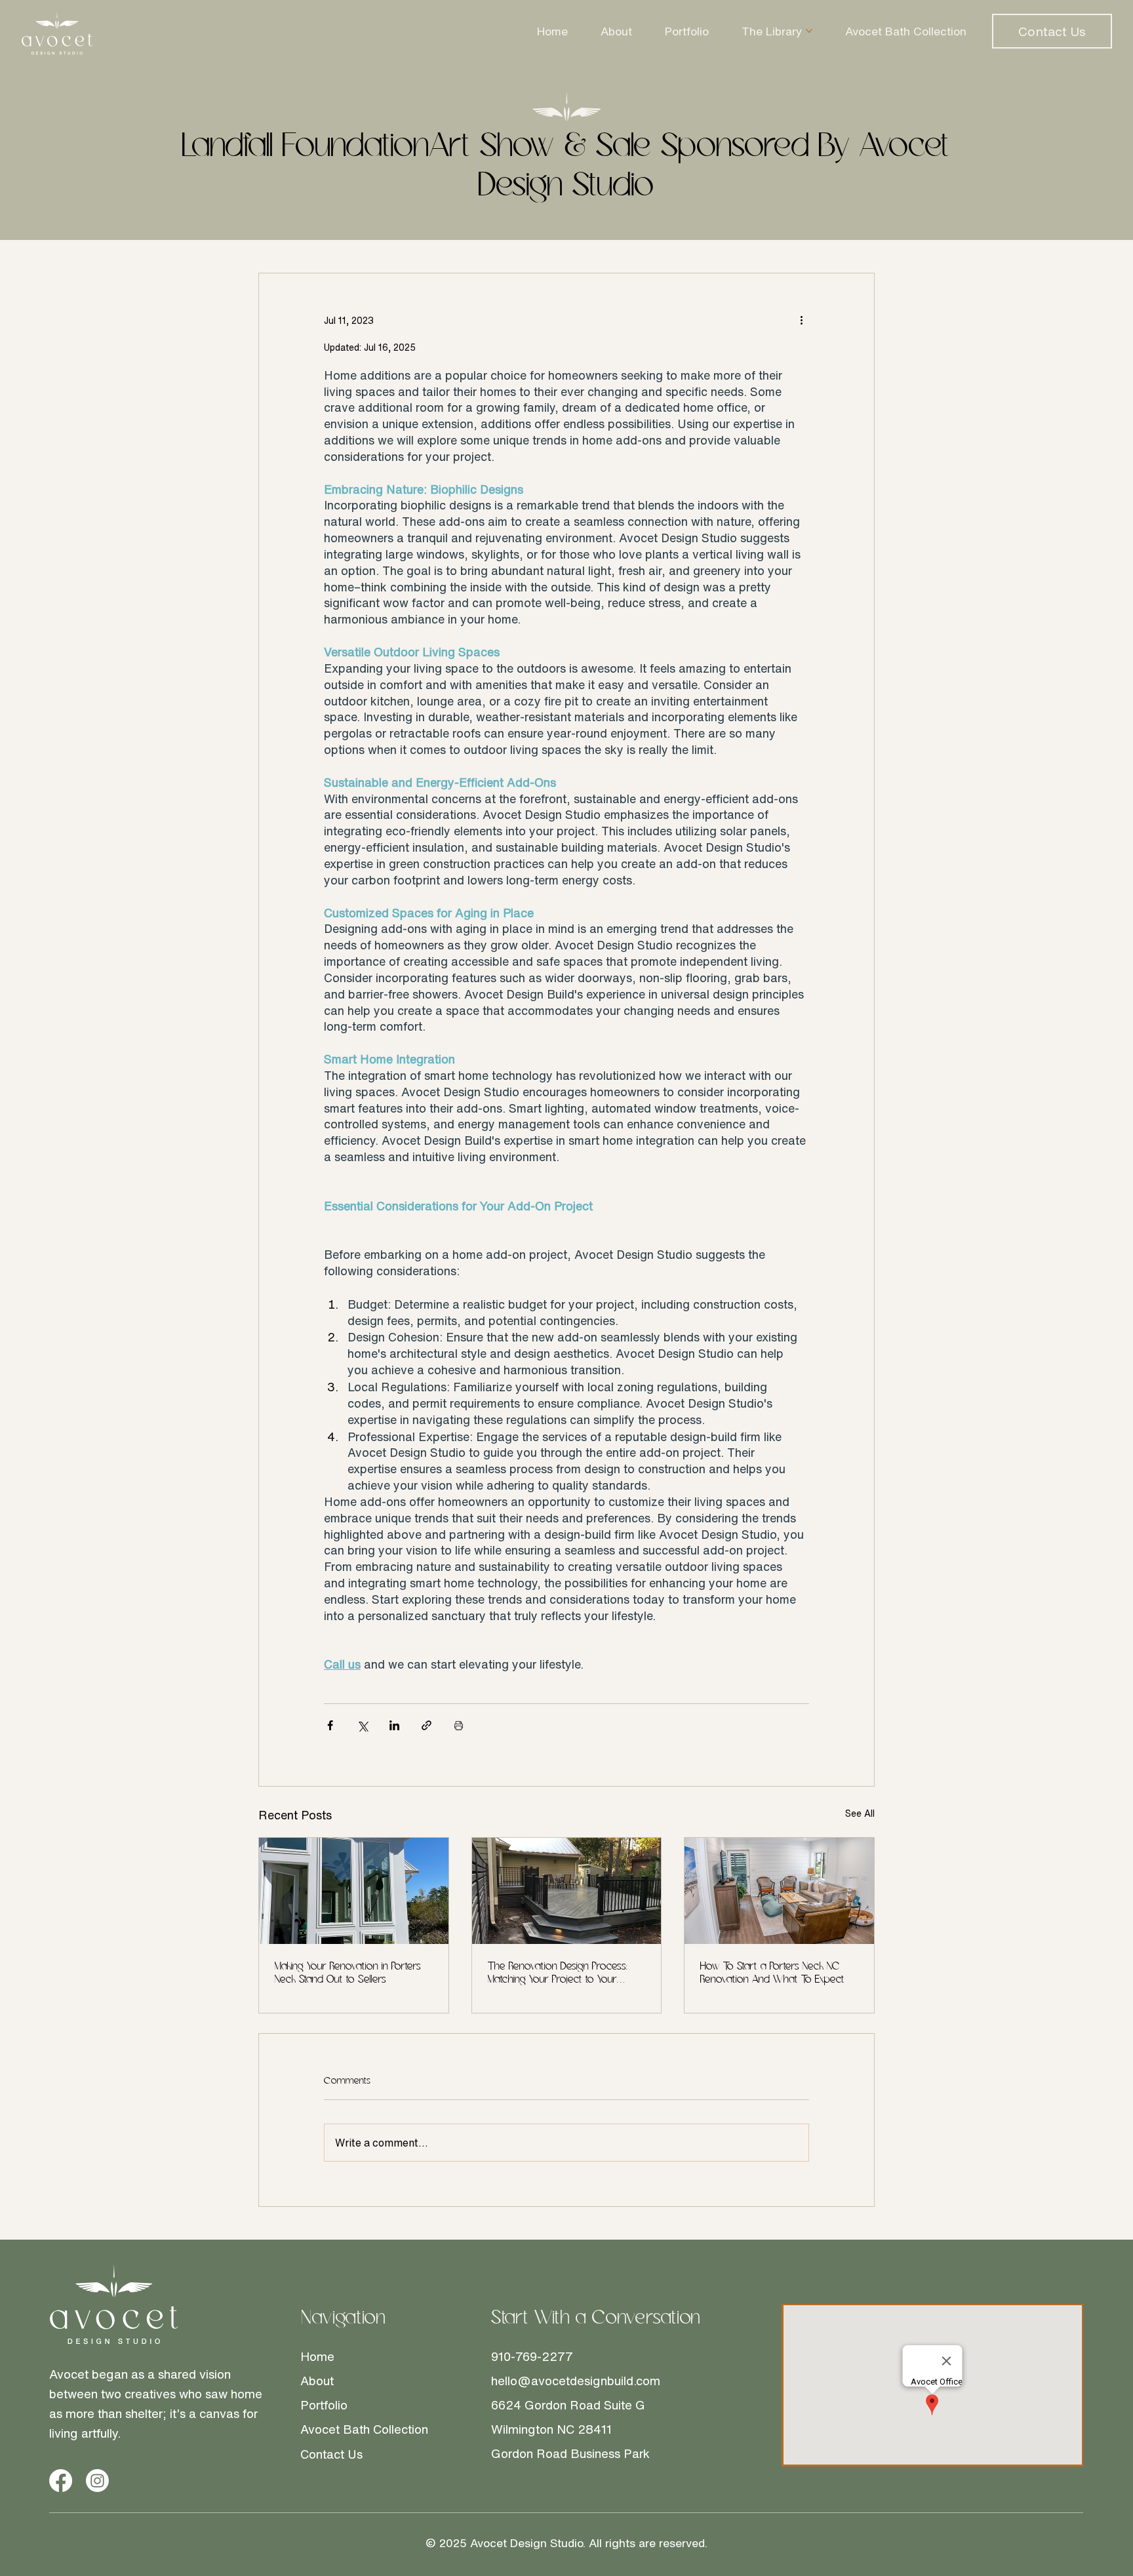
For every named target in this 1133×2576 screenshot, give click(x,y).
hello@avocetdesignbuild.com (576, 2381)
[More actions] (801, 321)
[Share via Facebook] (330, 1725)
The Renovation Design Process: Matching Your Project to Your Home (558, 1974)
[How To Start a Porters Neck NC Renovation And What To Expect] (779, 1891)
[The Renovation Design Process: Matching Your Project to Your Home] (567, 1891)
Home (317, 2356)
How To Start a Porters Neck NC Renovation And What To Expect (772, 1973)
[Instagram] (97, 2481)
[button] (1052, 31)
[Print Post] (459, 1725)
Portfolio (324, 2405)
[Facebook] (61, 2481)
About (317, 2381)
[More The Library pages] (809, 31)
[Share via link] (427, 1725)
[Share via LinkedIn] (394, 1725)
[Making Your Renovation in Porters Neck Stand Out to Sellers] (354, 1891)
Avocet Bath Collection (364, 2429)
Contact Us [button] (331, 2454)
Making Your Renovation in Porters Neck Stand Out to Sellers (348, 1973)
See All (860, 1813)
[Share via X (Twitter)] (362, 1725)
